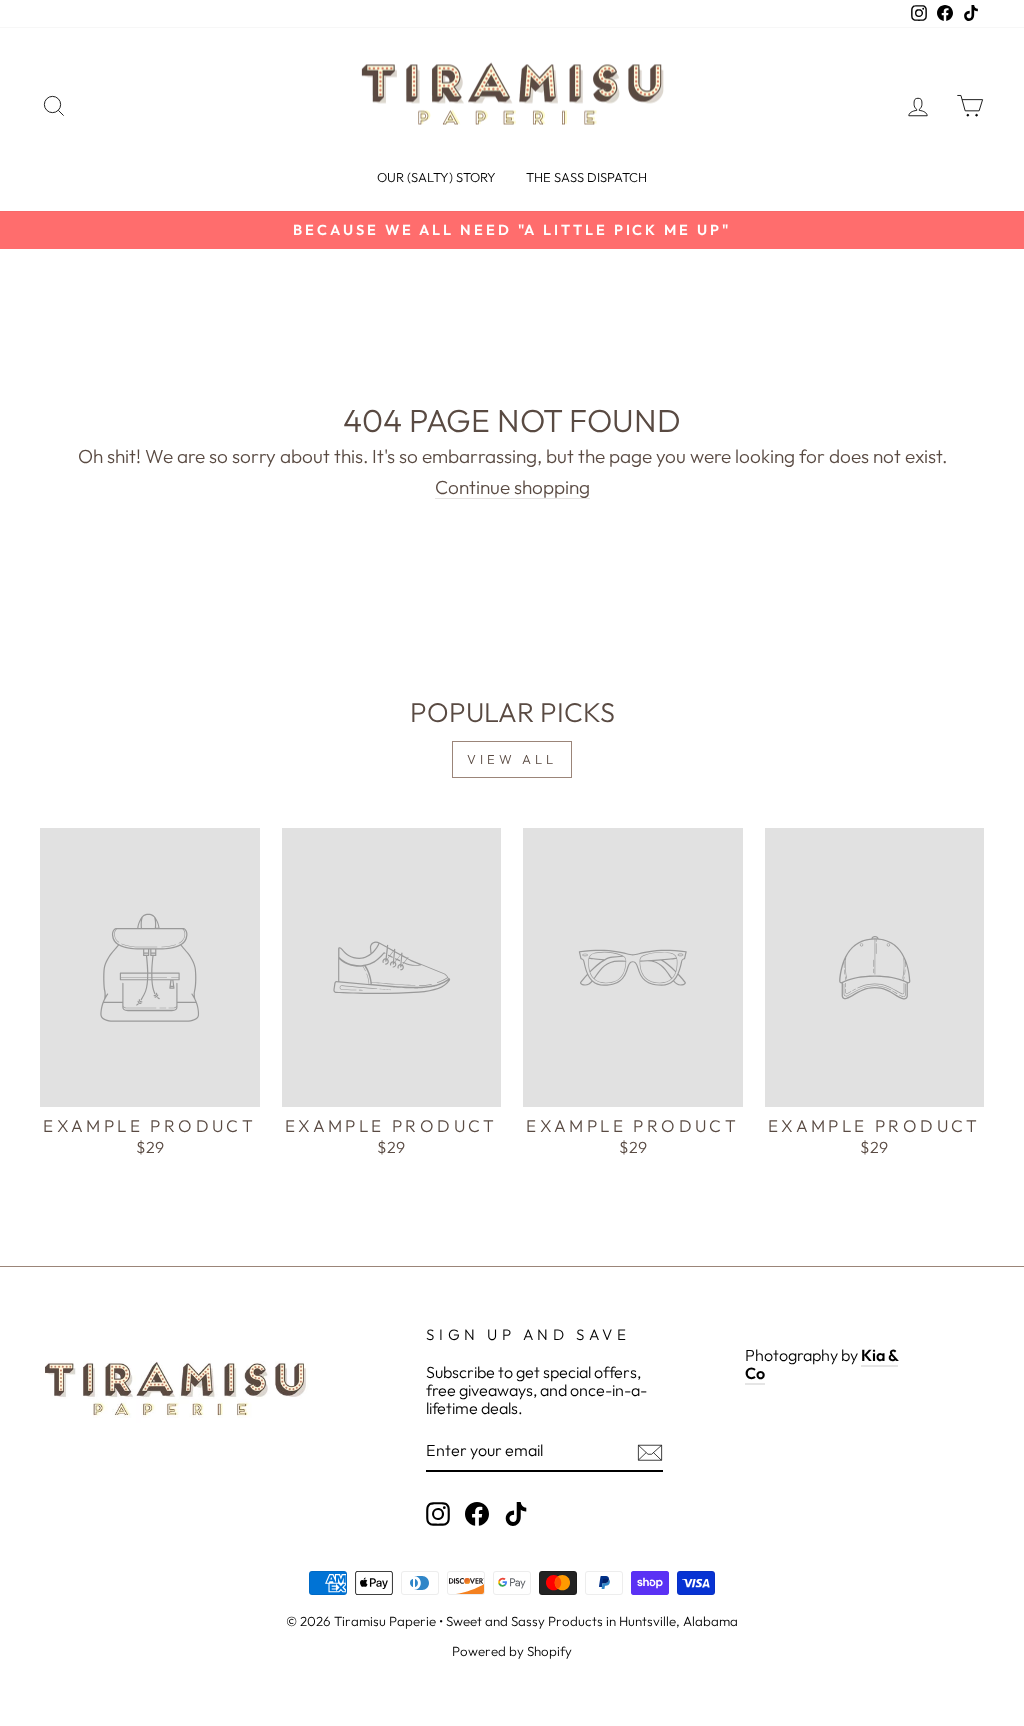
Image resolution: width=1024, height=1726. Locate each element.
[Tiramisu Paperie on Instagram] (438, 1514)
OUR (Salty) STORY (436, 177)
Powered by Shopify (512, 1651)
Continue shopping (512, 488)
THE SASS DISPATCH (586, 177)
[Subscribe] (650, 1452)
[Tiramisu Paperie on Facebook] (477, 1514)
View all (512, 759)
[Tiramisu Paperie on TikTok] (516, 1514)
